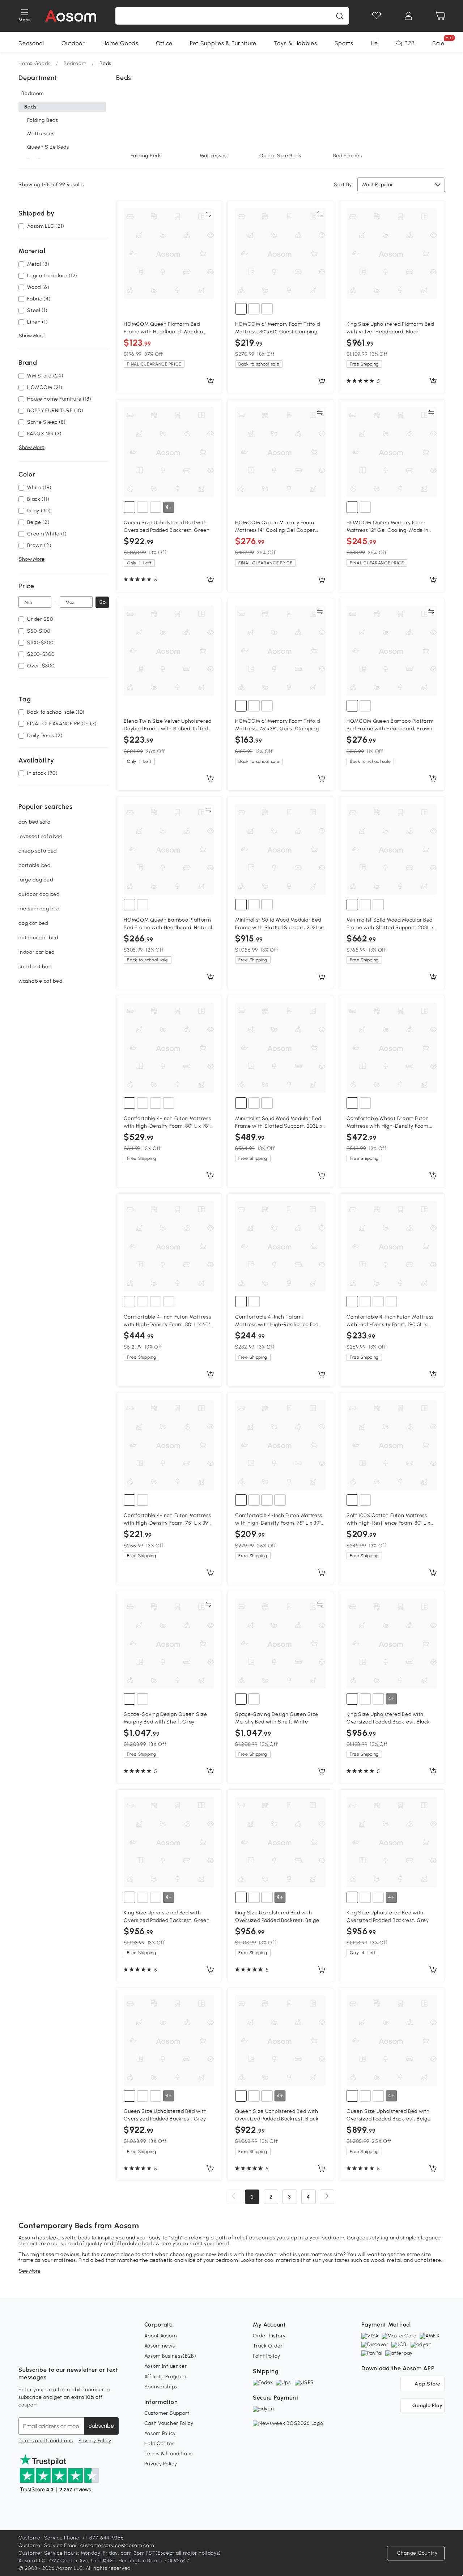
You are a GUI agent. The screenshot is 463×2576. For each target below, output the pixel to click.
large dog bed (36, 880)
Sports (344, 43)
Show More (32, 336)
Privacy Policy (95, 2441)
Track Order (268, 2346)
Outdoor (73, 43)
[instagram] (40, 2352)
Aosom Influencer (166, 2366)
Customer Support (167, 2413)
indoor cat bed (37, 952)
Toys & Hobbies (296, 43)
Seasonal (31, 43)
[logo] (71, 16)
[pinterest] (72, 2352)
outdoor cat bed (38, 938)
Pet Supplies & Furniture (223, 43)
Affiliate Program (165, 2377)
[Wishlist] (377, 16)
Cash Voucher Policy (169, 2423)
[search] (340, 16)
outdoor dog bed (39, 894)
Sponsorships (161, 2387)
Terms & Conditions (169, 2454)
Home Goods (120, 43)
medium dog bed (39, 909)
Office (164, 43)
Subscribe (101, 2426)
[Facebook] (24, 2352)
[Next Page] (327, 2197)
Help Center (159, 2443)
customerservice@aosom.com (117, 2545)
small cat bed (35, 967)
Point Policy (266, 2356)
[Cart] (440, 16)
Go (102, 602)
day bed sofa (34, 822)
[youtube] (56, 2352)
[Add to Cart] (210, 381)
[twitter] (88, 2352)
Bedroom (75, 63)
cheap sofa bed (38, 851)
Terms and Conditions (46, 2441)
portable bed (34, 865)
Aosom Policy (160, 2433)
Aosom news (160, 2346)
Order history (269, 2336)
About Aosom (161, 2336)
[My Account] (408, 16)
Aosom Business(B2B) (170, 2356)
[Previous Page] (234, 2197)
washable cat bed (40, 981)
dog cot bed (33, 923)
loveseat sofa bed (41, 836)
